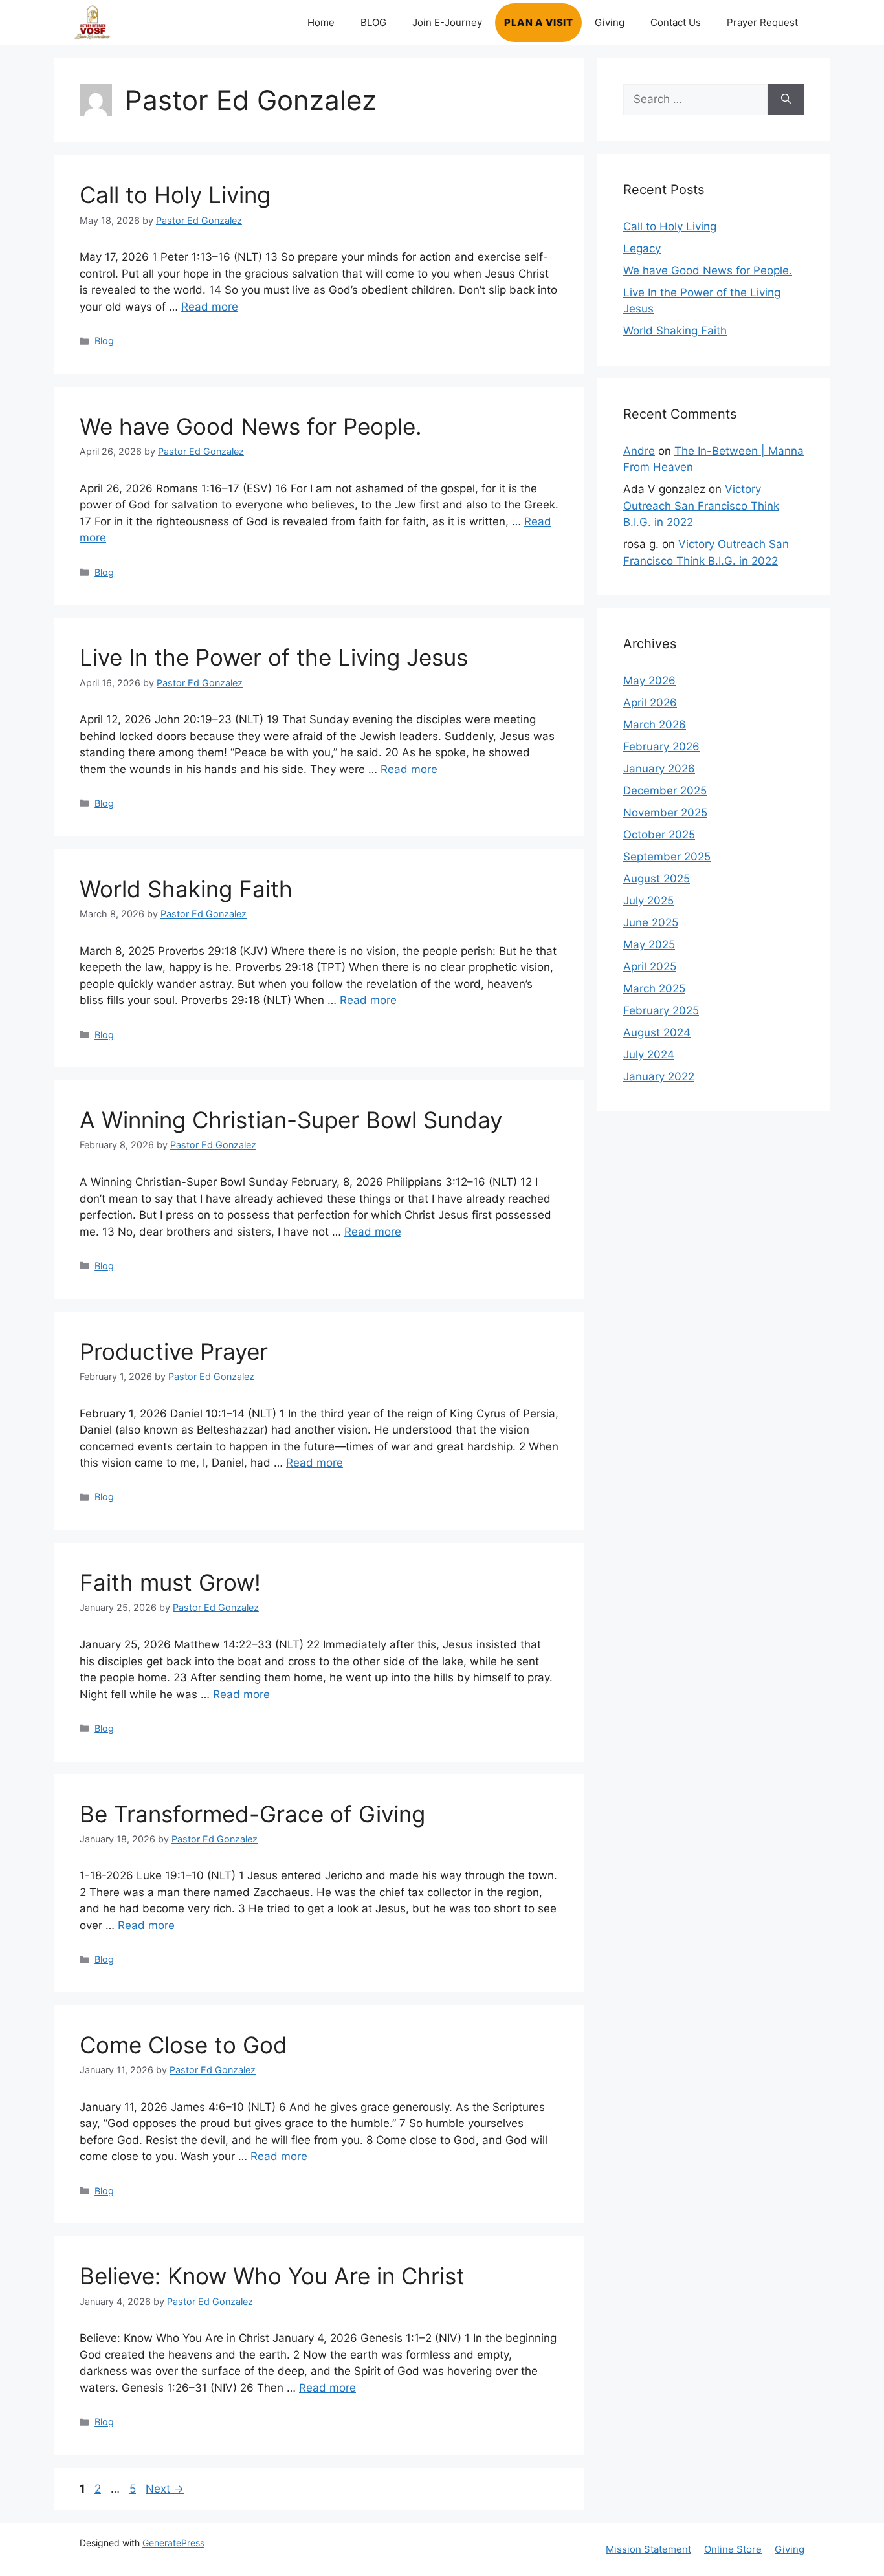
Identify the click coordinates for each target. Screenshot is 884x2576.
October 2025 (659, 835)
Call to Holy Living (175, 195)
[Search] (786, 100)
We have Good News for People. (251, 426)
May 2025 (649, 944)
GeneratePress (173, 2543)
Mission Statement (648, 2549)
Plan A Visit (538, 22)
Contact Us (676, 22)
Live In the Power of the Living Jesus (274, 657)
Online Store (733, 2549)
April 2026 (650, 703)
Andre (639, 451)
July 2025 (648, 901)
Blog (104, 341)
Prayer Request (762, 22)
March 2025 (654, 988)
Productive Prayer (174, 1351)
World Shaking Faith (186, 889)
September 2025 (667, 857)
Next (165, 2489)
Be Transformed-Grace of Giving (252, 1814)
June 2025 (651, 922)
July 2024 (649, 1054)
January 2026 (659, 769)
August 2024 (657, 1032)
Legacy (642, 248)
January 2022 (659, 1076)
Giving (610, 22)
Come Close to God (183, 2045)
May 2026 (649, 681)
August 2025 (657, 879)
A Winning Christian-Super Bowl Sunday (291, 1120)
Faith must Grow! (170, 1582)
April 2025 (650, 966)
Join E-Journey (447, 22)
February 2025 (661, 1010)
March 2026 (655, 725)
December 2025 (665, 791)
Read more (210, 307)
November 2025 (665, 813)
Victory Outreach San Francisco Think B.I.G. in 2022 (701, 506)
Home (321, 22)
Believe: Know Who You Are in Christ (272, 2276)
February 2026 (661, 747)
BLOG (373, 22)
